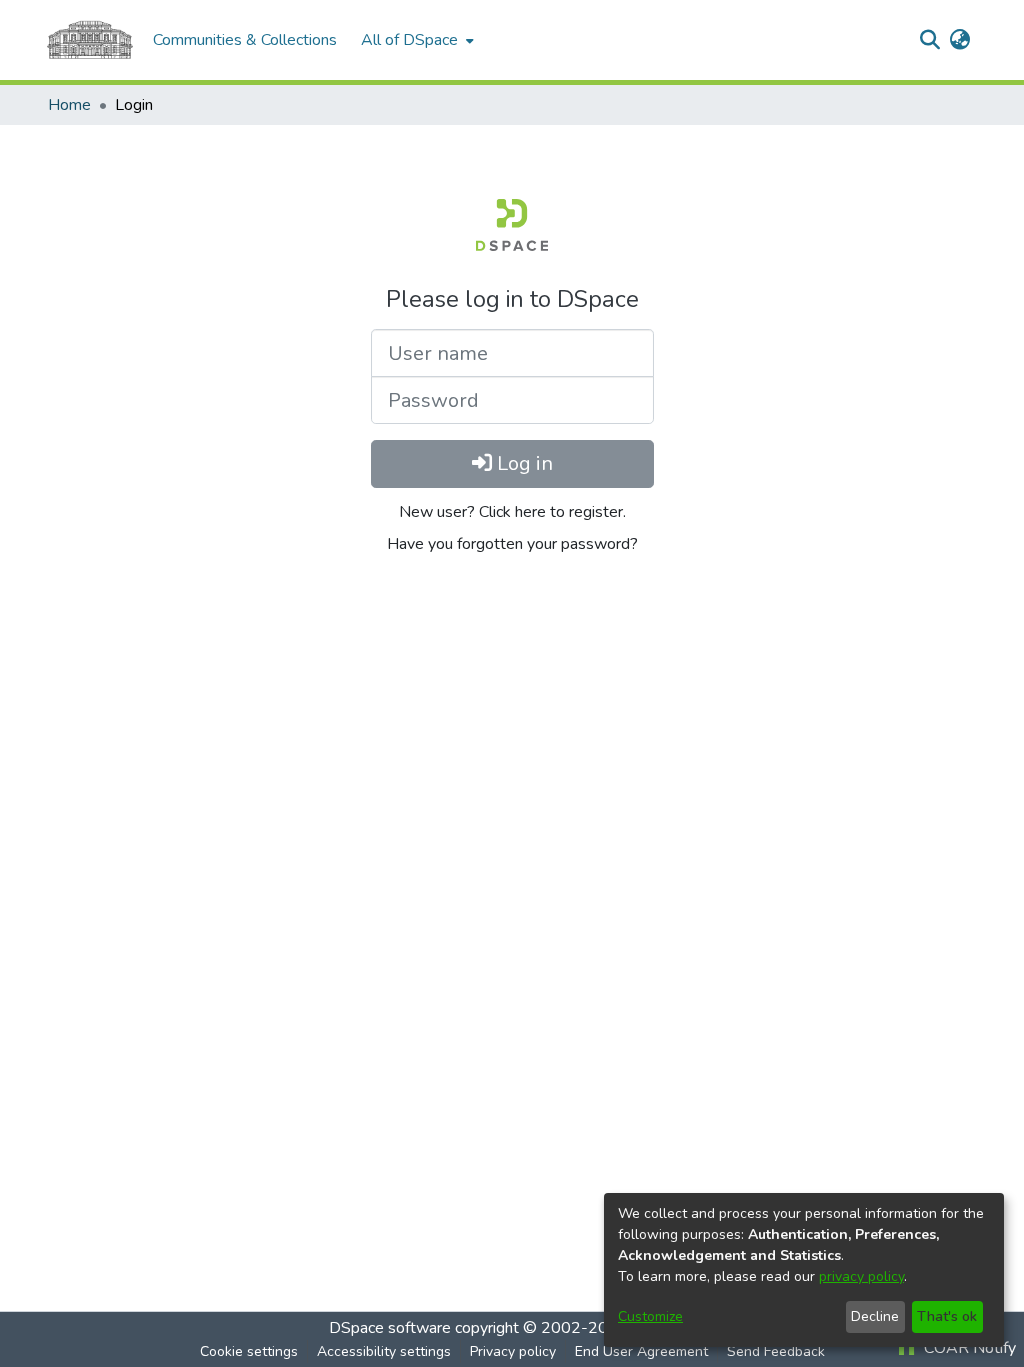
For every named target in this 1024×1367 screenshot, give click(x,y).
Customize (650, 1316)
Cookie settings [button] (249, 1351)
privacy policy (861, 1276)
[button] (929, 40)
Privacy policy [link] (513, 1351)
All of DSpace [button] (409, 40)
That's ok (947, 1316)
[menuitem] (415, 40)
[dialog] (804, 1270)
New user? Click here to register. (512, 512)
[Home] (90, 40)
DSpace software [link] (390, 1328)
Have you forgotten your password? (512, 544)
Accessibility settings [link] (384, 1351)
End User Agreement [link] (641, 1351)
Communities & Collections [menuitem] (245, 40)
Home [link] (69, 105)
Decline (875, 1316)
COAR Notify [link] (968, 1348)
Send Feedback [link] (776, 1351)
